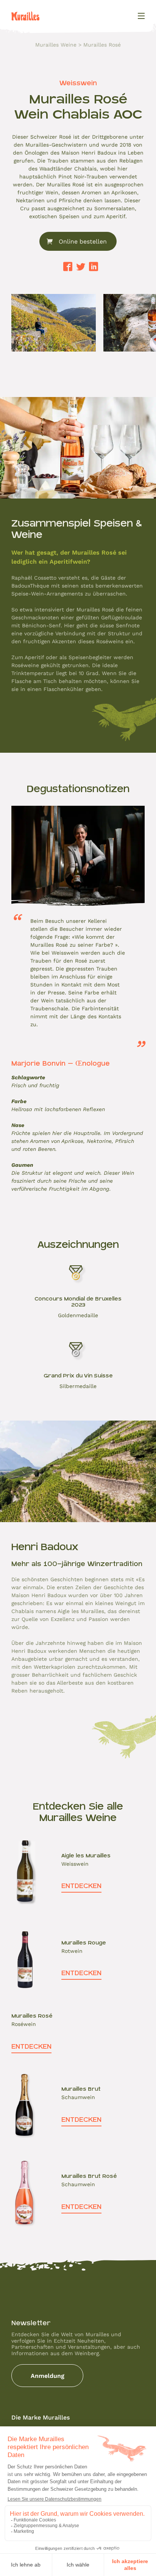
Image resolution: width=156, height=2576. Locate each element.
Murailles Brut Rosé (89, 2176)
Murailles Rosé (32, 2016)
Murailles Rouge (84, 1943)
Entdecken (81, 1886)
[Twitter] (81, 267)
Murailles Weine (56, 45)
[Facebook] (68, 267)
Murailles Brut (81, 2089)
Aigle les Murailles (86, 1855)
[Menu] (141, 16)
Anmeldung (48, 2375)
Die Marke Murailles (41, 2417)
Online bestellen (83, 241)
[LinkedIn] (94, 267)
